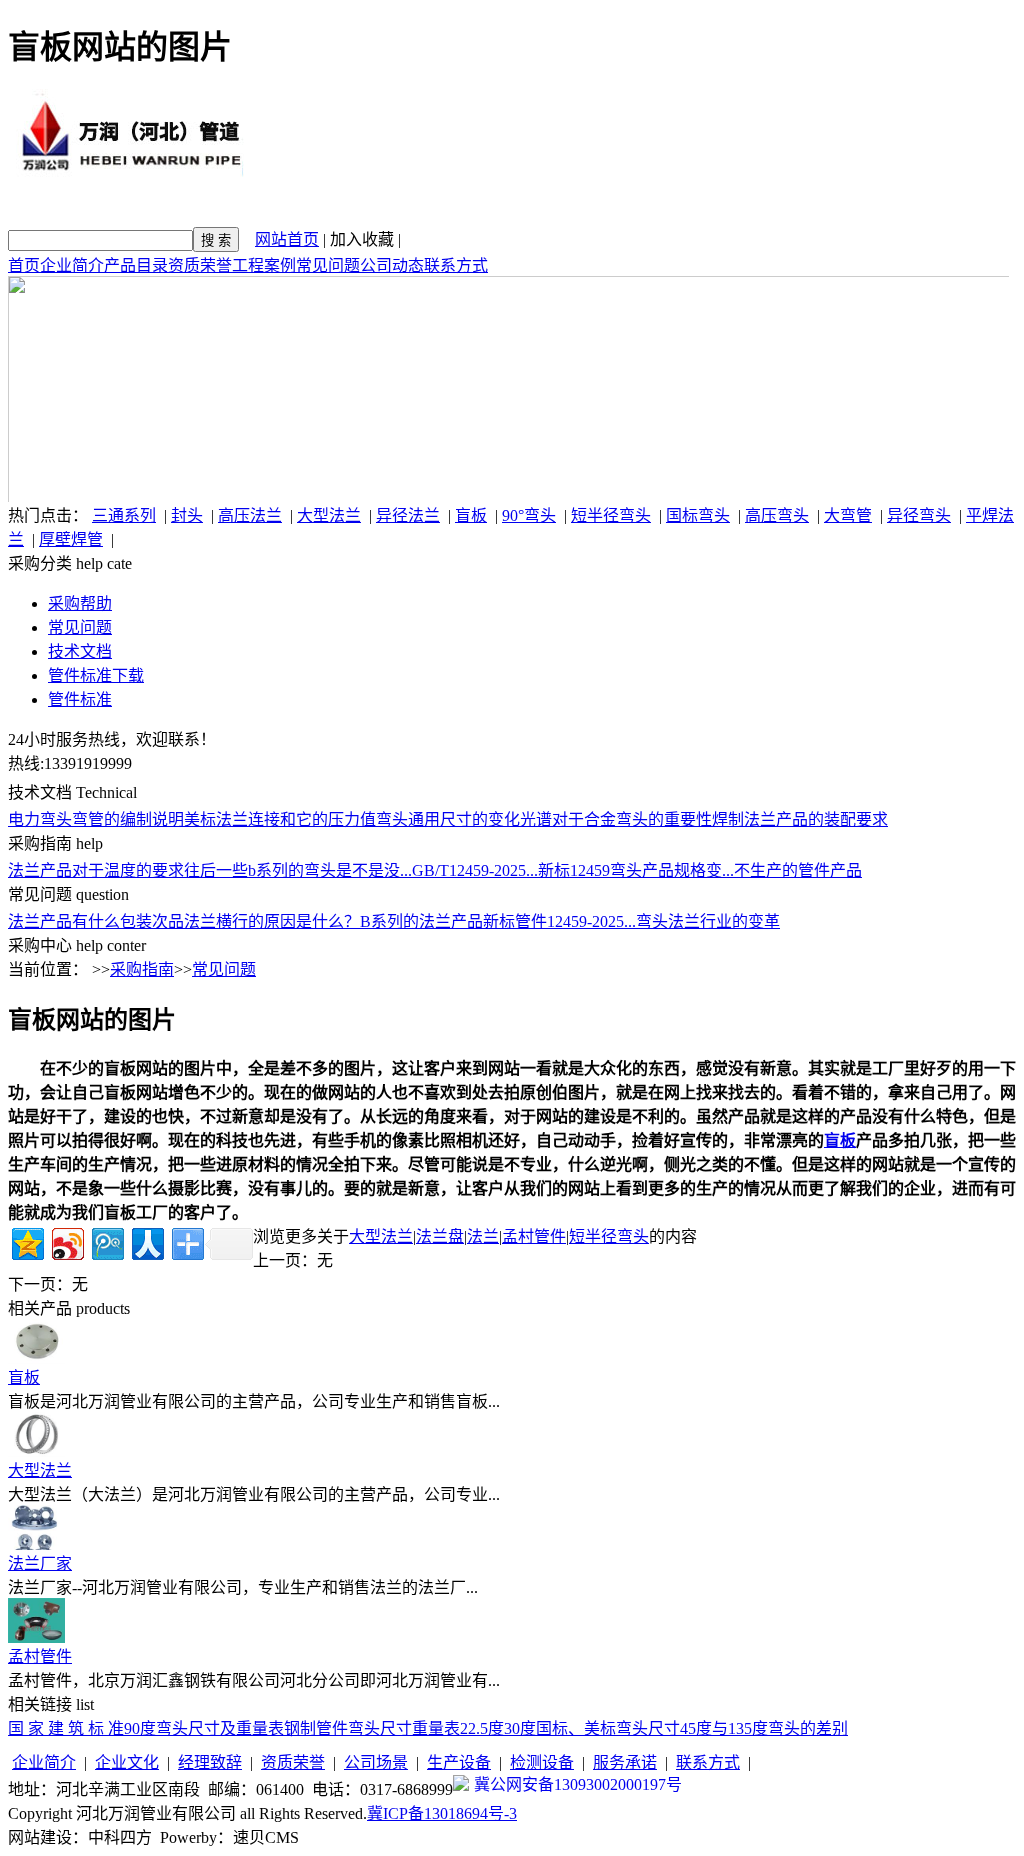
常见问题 (328, 265)
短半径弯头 (611, 515)
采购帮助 (80, 603)
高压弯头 (777, 515)
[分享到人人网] (146, 1241)
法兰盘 (440, 1236)
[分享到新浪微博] (66, 1241)
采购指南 (142, 969)
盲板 (471, 515)
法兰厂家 (40, 1563)
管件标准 (80, 699)
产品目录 (136, 265)
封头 (187, 515)
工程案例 (264, 265)
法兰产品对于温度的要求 (96, 870)
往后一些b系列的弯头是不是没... (298, 870)
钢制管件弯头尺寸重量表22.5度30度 (410, 1728)
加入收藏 (362, 239)
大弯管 (848, 515)
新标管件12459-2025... (559, 921)
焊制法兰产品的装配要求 (800, 819)
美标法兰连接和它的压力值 (280, 819)
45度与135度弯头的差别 (764, 1728)
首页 (24, 265)
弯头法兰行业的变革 (708, 921)
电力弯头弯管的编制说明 (96, 819)
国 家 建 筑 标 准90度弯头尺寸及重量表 (146, 1728)
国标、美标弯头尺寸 (608, 1728)
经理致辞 (210, 1762)
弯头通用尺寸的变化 (448, 819)
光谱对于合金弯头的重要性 (616, 819)
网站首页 (287, 239)
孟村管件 (534, 1236)
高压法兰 (250, 515)
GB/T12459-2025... (475, 870)
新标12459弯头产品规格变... (636, 870)
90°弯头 (529, 515)
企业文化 (127, 1762)
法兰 (483, 1236)
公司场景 (376, 1762)
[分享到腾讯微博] (106, 1241)
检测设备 (542, 1762)
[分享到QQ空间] (26, 1241)
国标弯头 (698, 515)
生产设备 (459, 1762)
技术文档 (80, 651)
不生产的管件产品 (798, 870)
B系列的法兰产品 (421, 921)
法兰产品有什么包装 (80, 921)
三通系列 (124, 515)
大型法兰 (329, 515)
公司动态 (392, 265)
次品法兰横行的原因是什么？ (256, 921)
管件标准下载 (96, 675)
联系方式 (456, 265)
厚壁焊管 (71, 539)
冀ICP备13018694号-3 (442, 1813)
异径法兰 (408, 515)
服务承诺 (625, 1762)
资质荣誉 (200, 265)
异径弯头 (919, 515)
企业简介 (72, 265)
